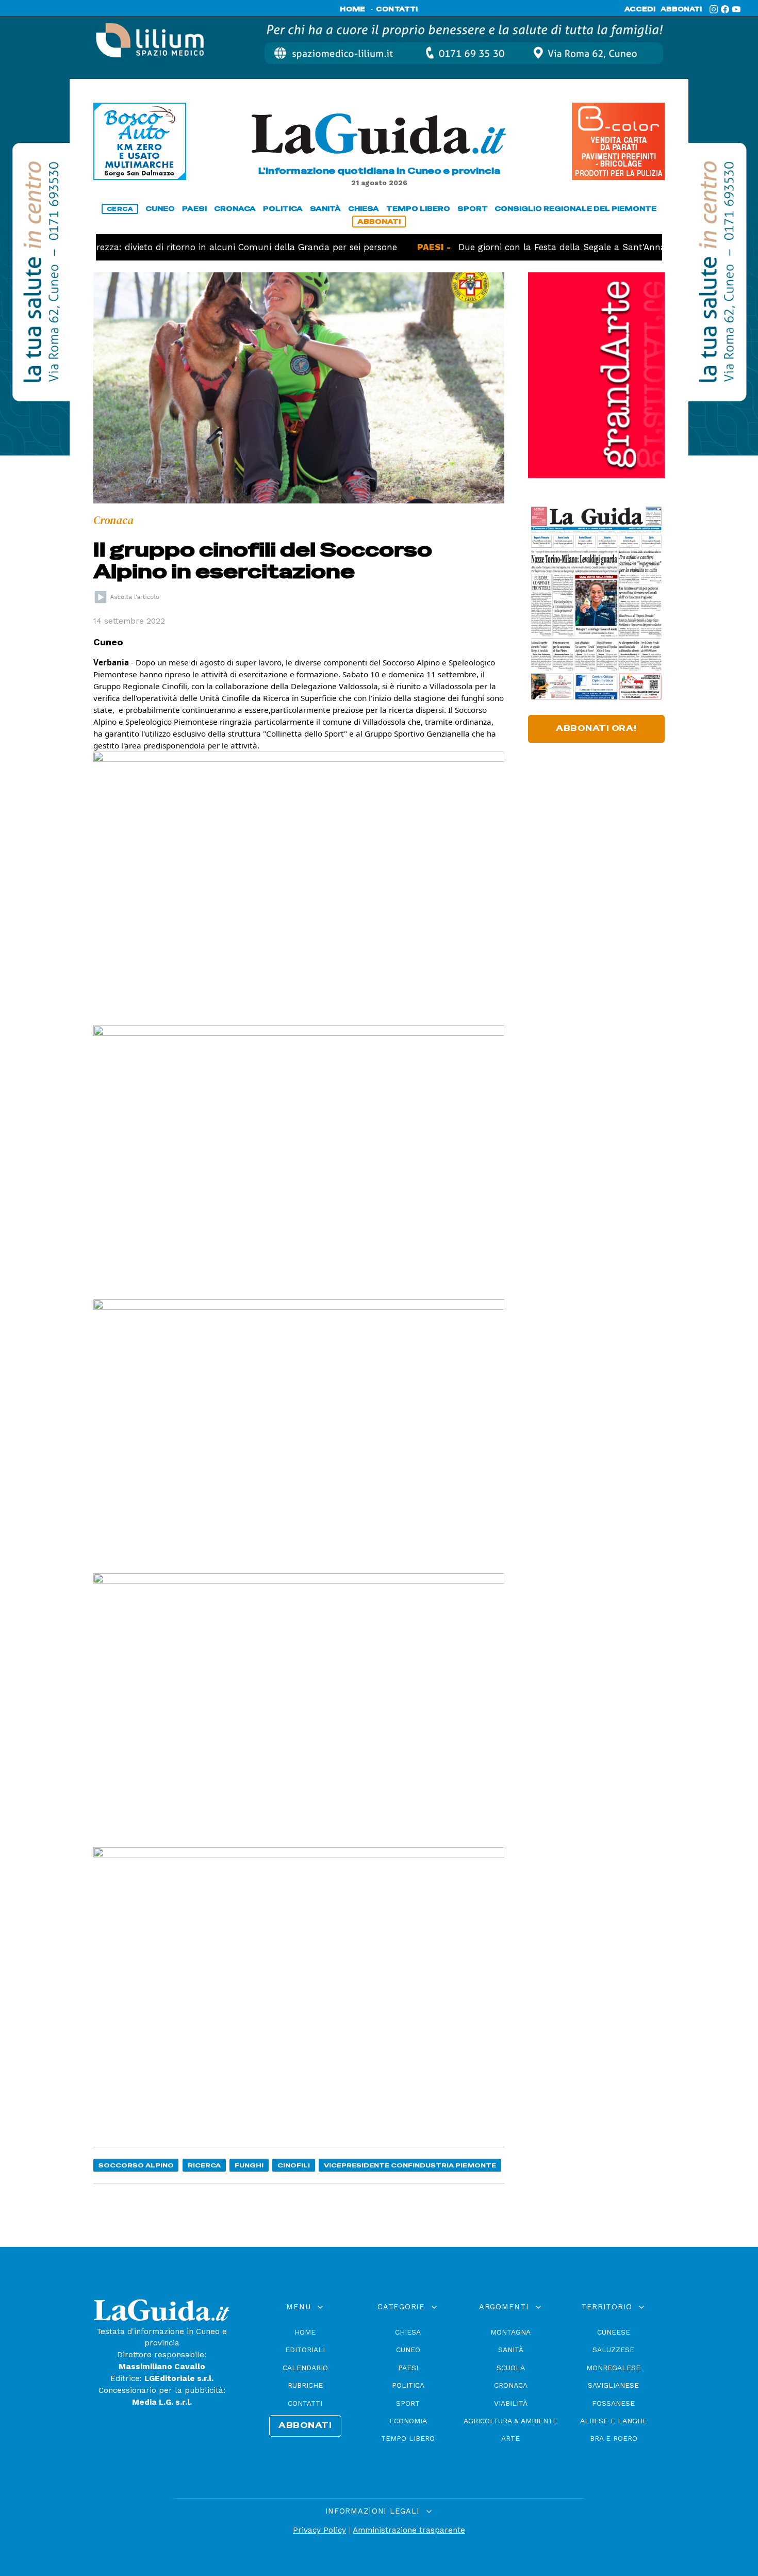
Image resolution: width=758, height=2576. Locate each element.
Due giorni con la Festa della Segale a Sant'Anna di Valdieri (543, 247)
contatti (397, 9)
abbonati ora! (596, 728)
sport (473, 209)
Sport (408, 2403)
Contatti (305, 2403)
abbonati (681, 9)
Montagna (510, 2332)
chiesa (364, 209)
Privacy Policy (319, 2530)
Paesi (408, 2368)
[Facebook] (725, 9)
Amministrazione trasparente (409, 2530)
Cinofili (294, 2165)
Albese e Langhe (614, 2421)
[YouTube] (736, 9)
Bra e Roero (614, 2438)
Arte (510, 2438)
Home (305, 2332)
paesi (194, 209)
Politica (408, 2385)
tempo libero (418, 209)
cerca (120, 209)
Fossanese (613, 2403)
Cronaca (511, 2385)
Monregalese (613, 2368)
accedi (640, 9)
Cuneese (614, 2332)
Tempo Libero (408, 2438)
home (352, 9)
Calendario (305, 2368)
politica (283, 209)
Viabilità (511, 2403)
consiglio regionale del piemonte (575, 209)
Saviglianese (613, 2385)
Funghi (249, 2165)
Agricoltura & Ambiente (510, 2421)
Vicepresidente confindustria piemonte (410, 2165)
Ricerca (204, 2165)
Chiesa (408, 2332)
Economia (408, 2421)
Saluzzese (613, 2350)
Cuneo (408, 2350)
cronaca (235, 209)
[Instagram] (714, 9)
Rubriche (305, 2385)
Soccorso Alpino (136, 2165)
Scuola (511, 2368)
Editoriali (305, 2350)
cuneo (160, 209)
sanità (325, 209)
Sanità (511, 2350)
